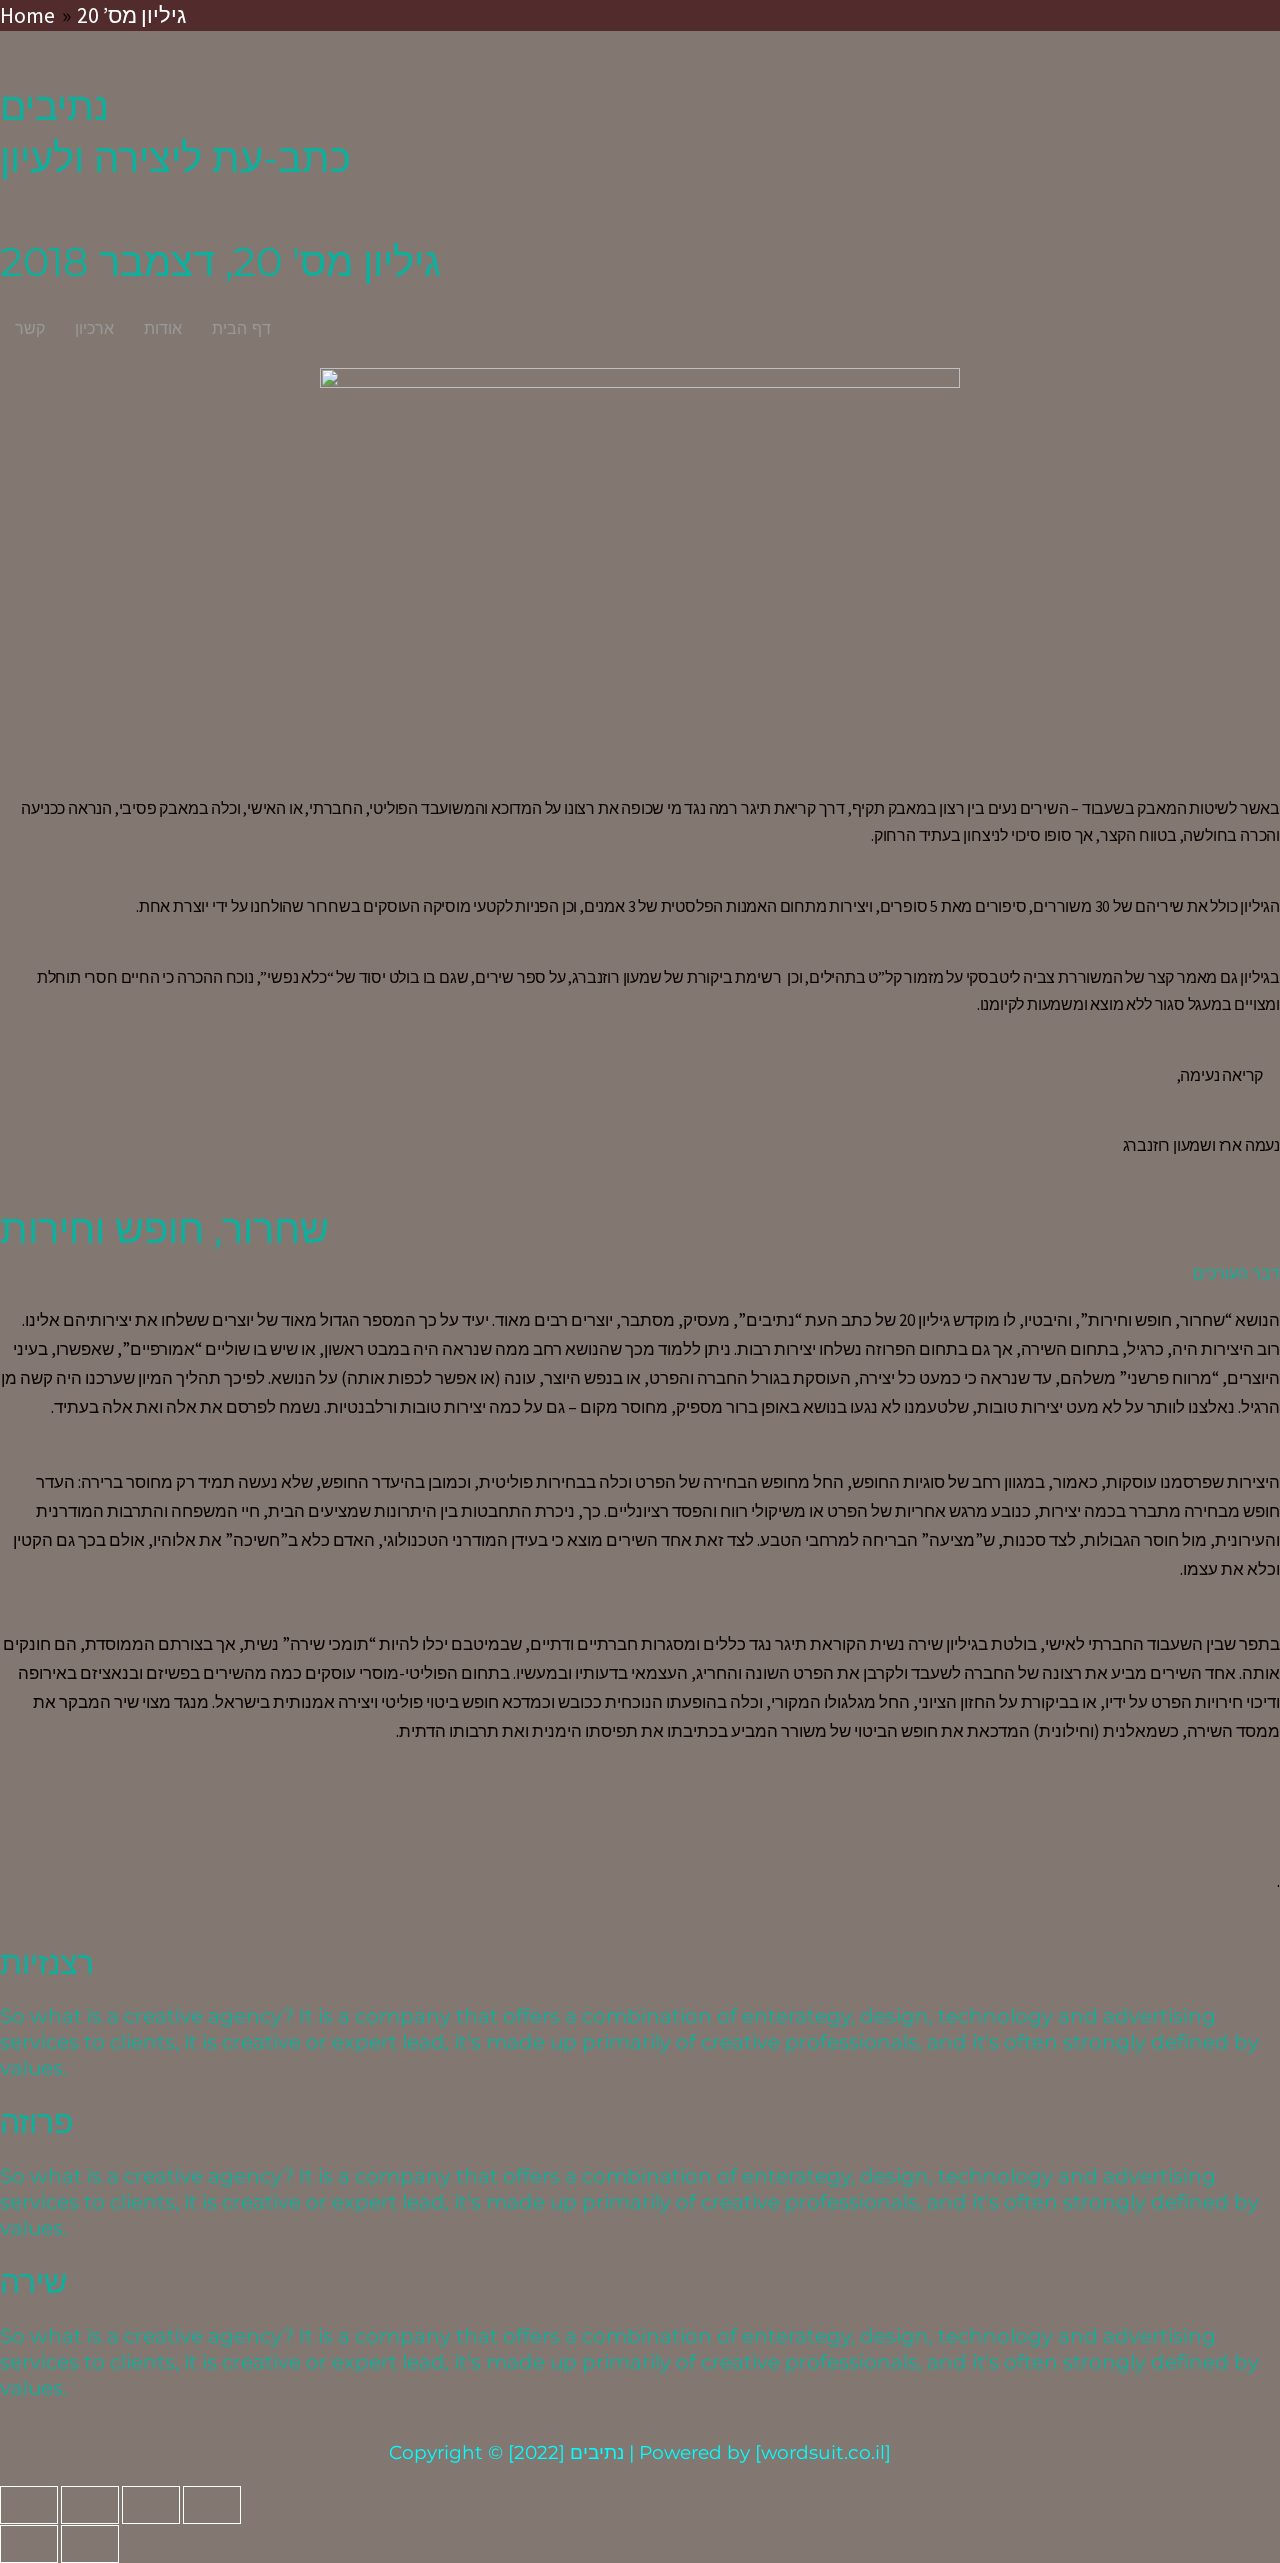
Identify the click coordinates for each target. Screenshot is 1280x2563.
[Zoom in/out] (212, 2505)
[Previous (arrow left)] (29, 2544)
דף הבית (241, 328)
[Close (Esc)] (29, 2505)
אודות (163, 328)
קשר (30, 328)
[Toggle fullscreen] (151, 2505)
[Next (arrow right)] (90, 2544)
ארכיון (94, 328)
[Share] (90, 2505)
